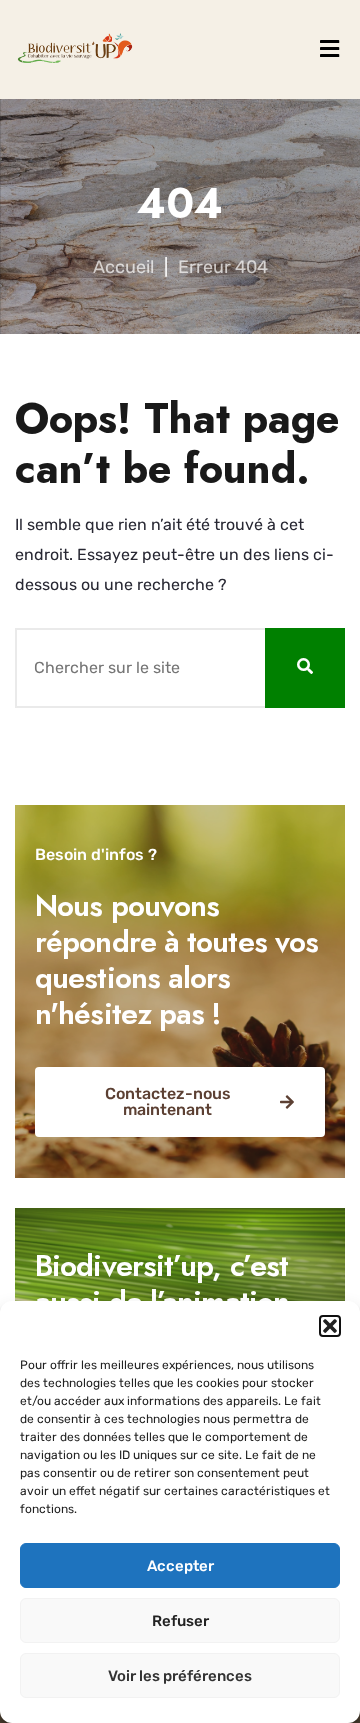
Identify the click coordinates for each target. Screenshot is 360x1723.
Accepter (180, 1566)
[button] (330, 1326)
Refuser (180, 1621)
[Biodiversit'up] (75, 49)
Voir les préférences (180, 1676)
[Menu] (329, 49)
